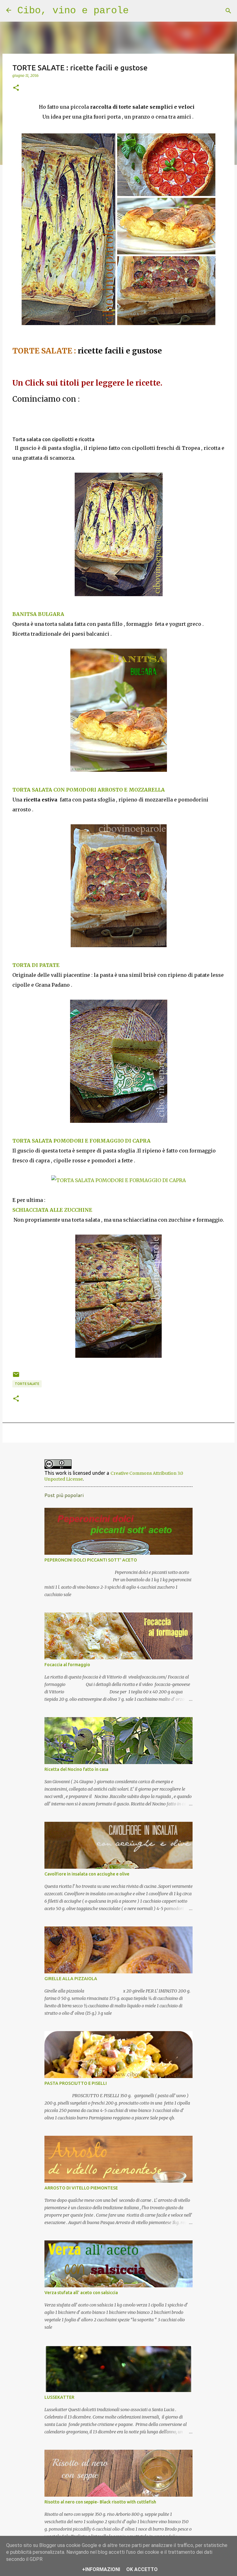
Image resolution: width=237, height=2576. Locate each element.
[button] (16, 88)
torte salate (27, 1384)
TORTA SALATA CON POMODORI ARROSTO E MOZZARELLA (89, 790)
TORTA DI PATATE (37, 965)
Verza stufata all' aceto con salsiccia (81, 2293)
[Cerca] (228, 11)
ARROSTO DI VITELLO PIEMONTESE (81, 2188)
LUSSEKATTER (59, 2397)
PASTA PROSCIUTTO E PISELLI (76, 2083)
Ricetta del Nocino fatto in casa (76, 1769)
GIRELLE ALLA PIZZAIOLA (71, 1979)
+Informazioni (101, 2569)
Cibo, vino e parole (73, 11)
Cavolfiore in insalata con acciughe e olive (87, 1874)
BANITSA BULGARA (39, 614)
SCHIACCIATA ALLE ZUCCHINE (52, 1210)
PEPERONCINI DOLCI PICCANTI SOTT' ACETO (91, 1560)
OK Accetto (142, 2569)
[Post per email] (16, 1377)
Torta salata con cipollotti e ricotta (53, 439)
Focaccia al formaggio (67, 1665)
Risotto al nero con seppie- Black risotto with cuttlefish (100, 2502)
